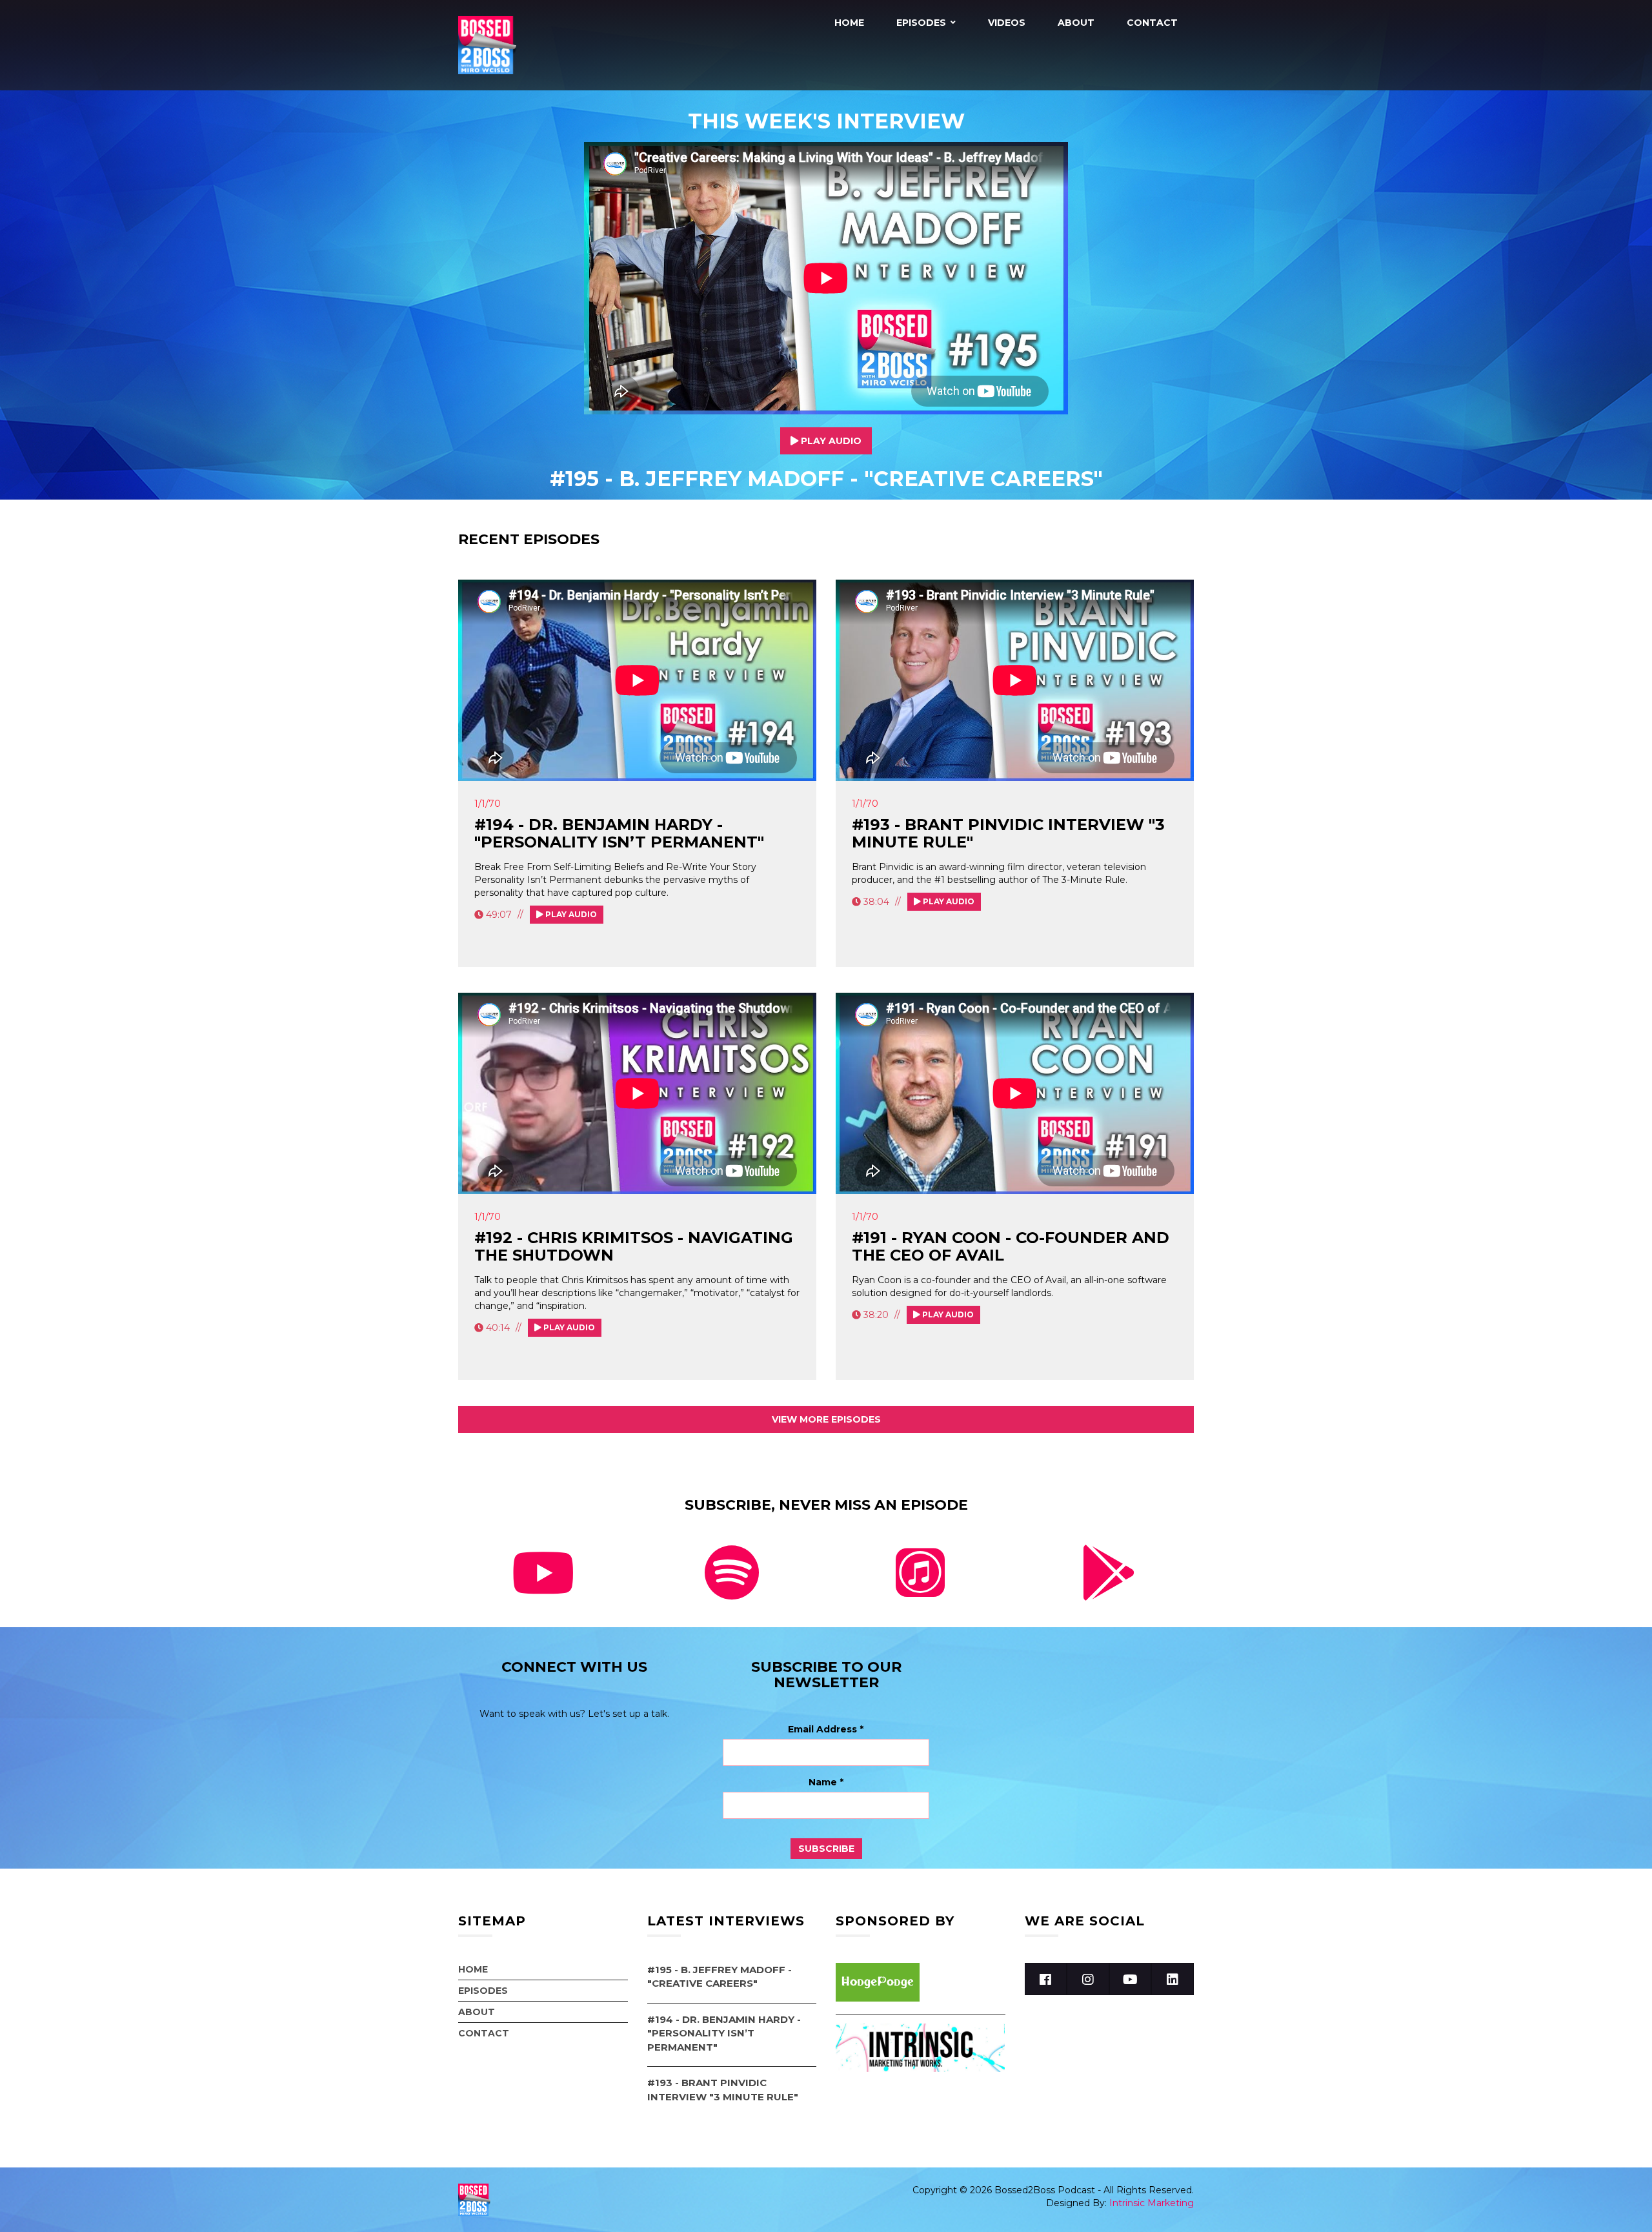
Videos (1007, 23)
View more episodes (826, 1419)
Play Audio (830, 441)
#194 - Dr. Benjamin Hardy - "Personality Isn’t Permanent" (619, 833)
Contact (1152, 23)
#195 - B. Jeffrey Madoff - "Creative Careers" (826, 479)
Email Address (826, 1729)
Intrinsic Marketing (1152, 2203)
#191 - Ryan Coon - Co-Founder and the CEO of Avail (1011, 1246)
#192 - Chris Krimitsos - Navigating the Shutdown (634, 1246)
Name (826, 1782)
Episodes (921, 23)
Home (849, 23)
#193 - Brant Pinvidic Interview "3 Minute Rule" (1008, 833)
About (1076, 23)
